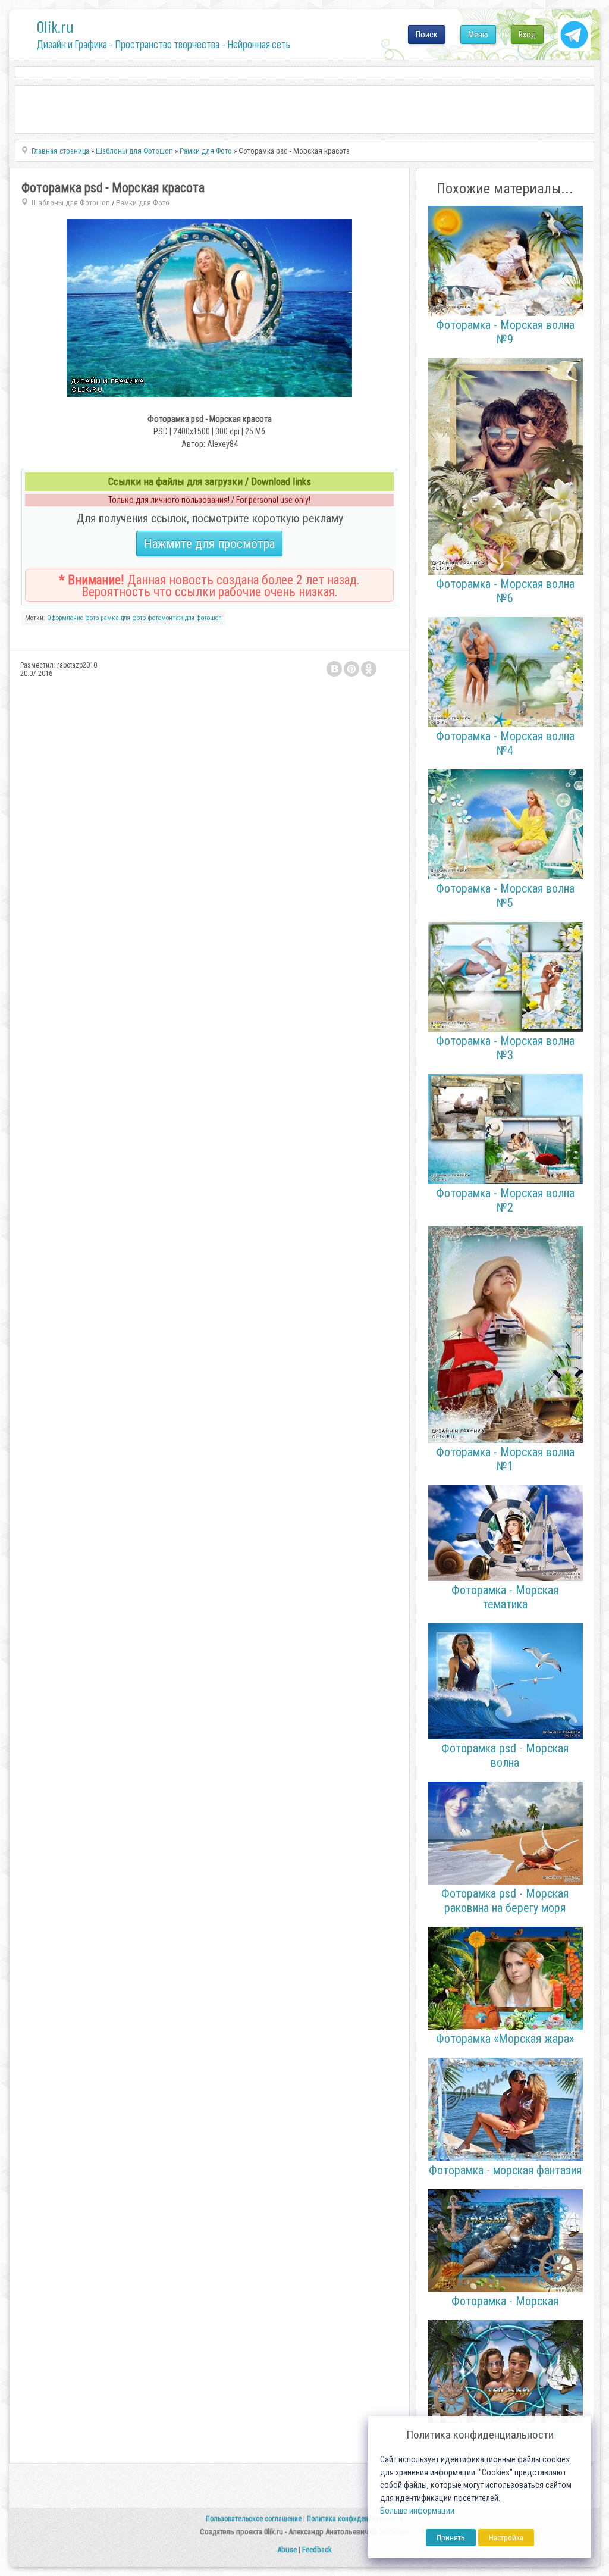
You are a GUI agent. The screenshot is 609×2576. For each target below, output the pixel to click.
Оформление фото (73, 618)
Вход (527, 35)
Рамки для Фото (143, 203)
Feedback (317, 2550)
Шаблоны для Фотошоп (71, 203)
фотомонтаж (165, 618)
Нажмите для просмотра (209, 544)
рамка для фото (123, 618)
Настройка (506, 2538)
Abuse (287, 2550)
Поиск (427, 35)
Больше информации (417, 2511)
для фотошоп (203, 618)
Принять (451, 2538)
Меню (478, 35)
